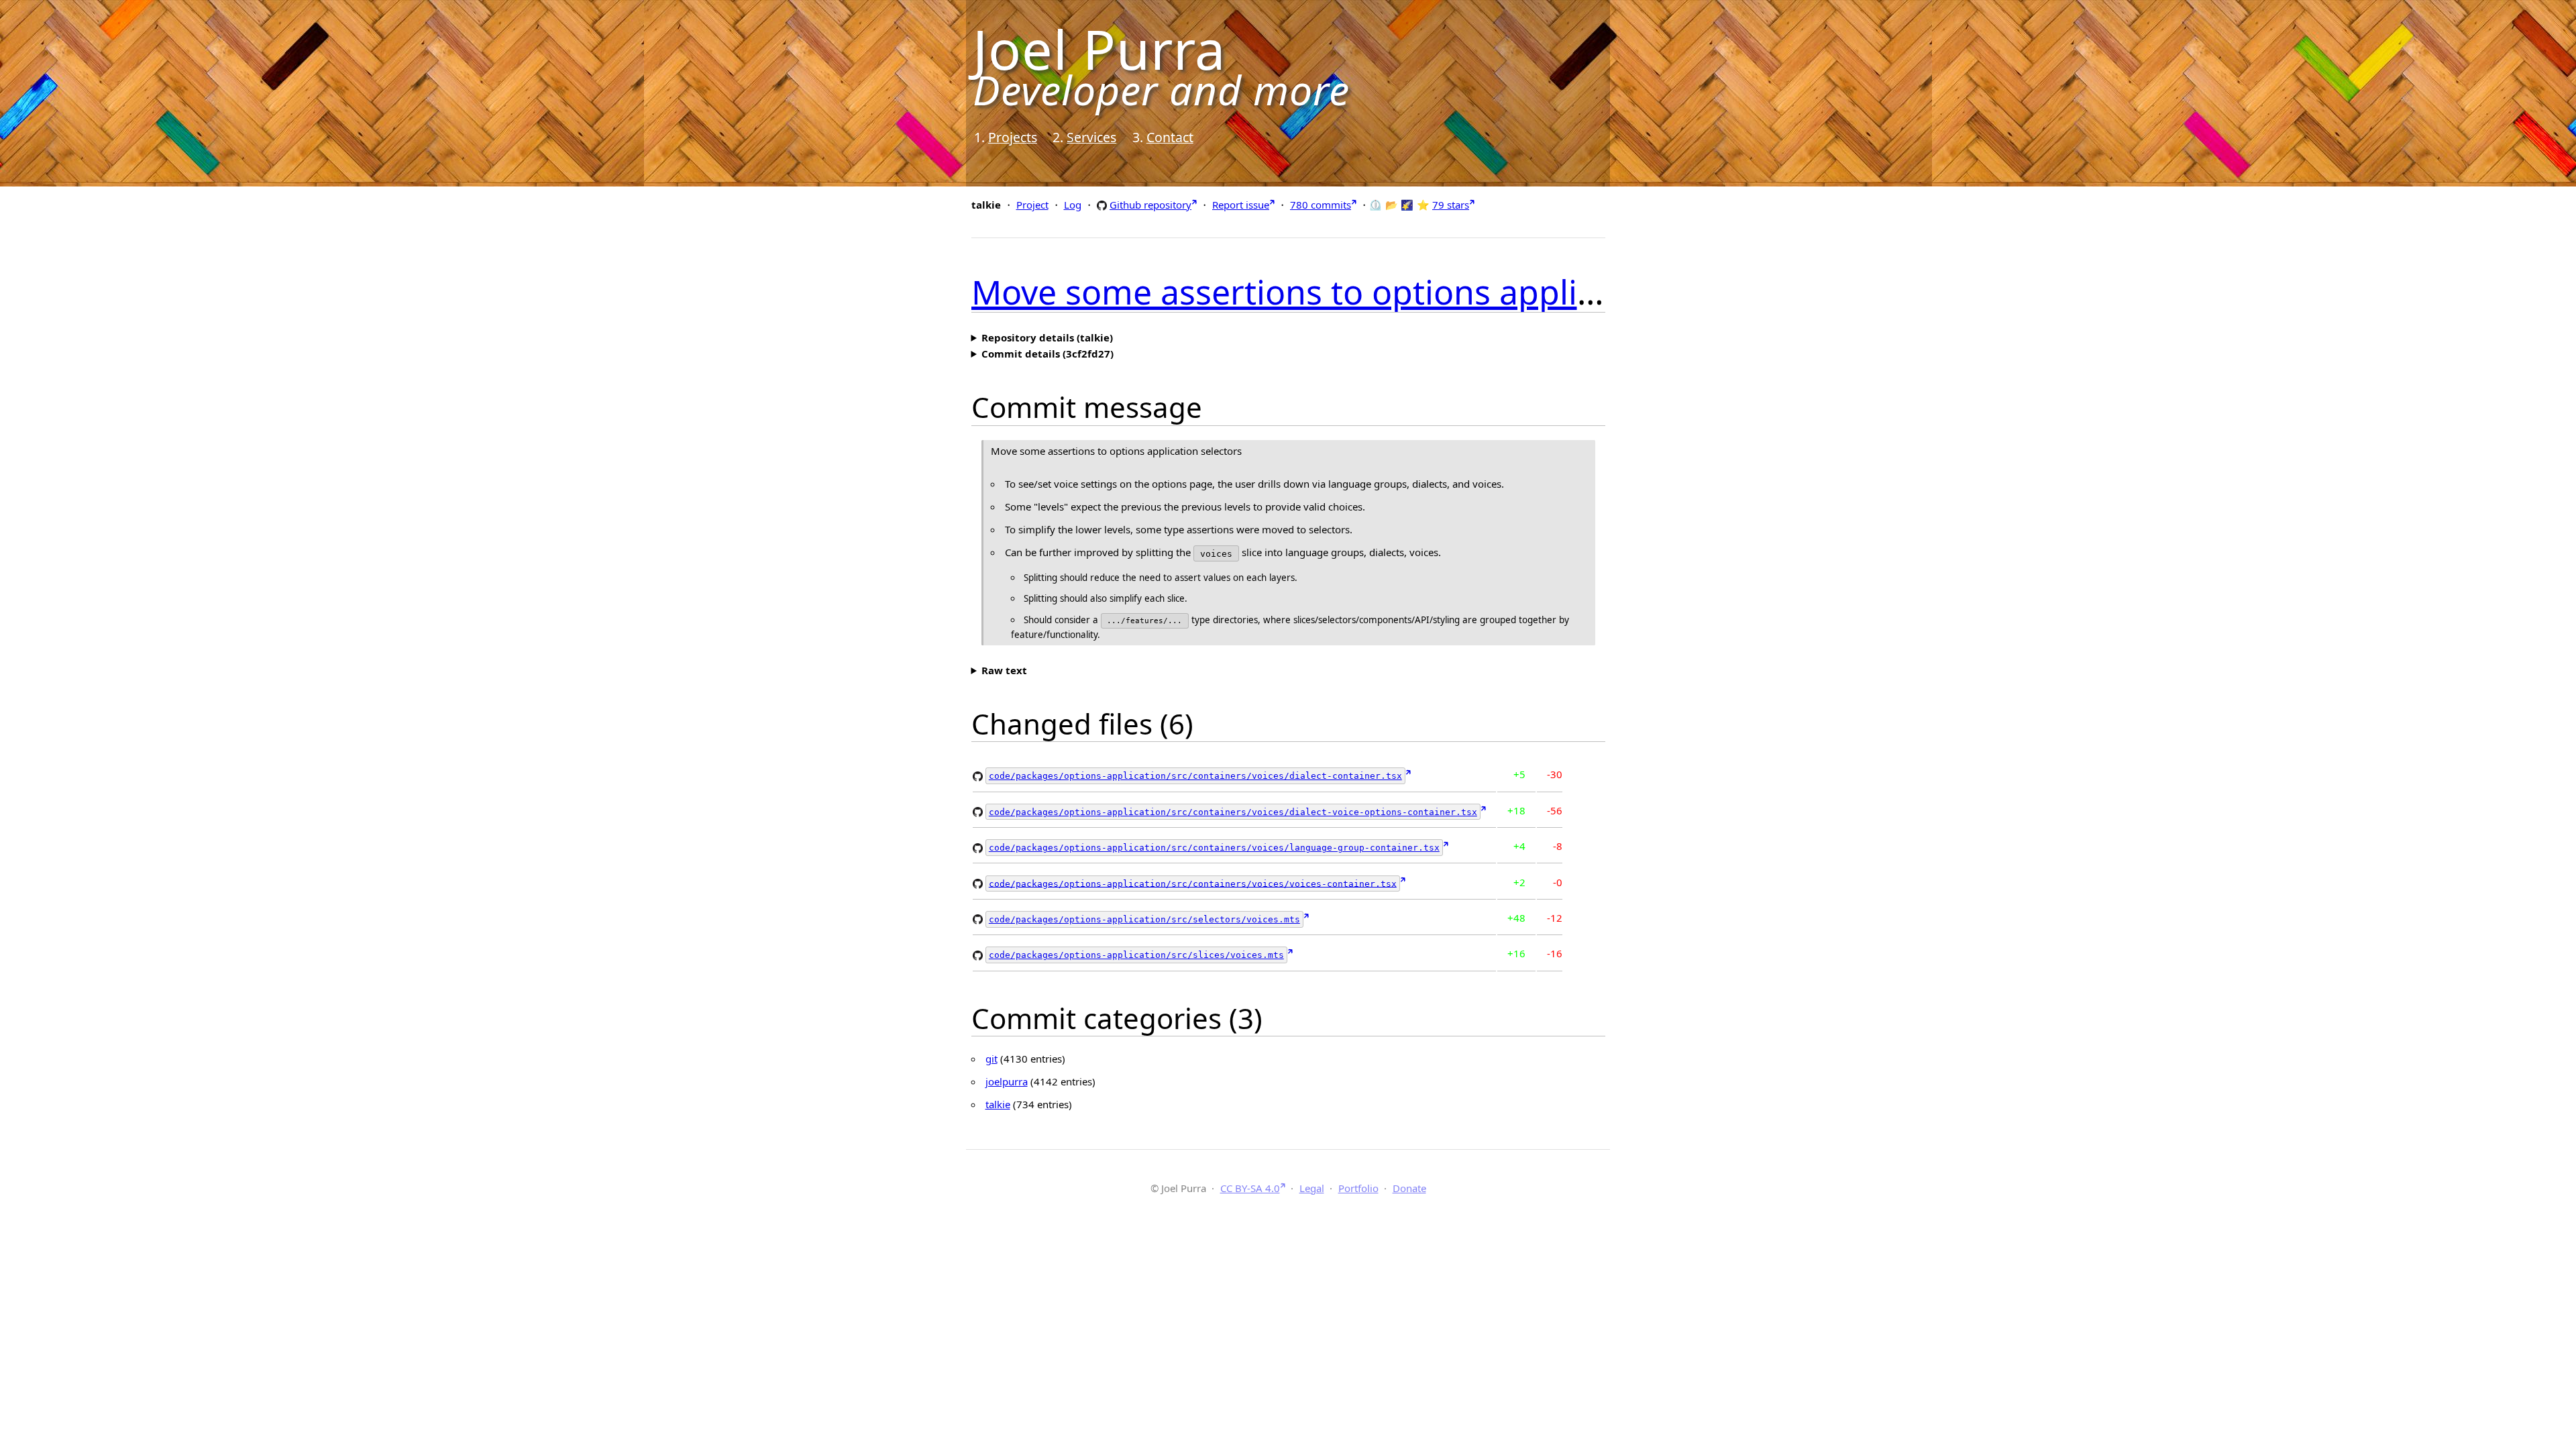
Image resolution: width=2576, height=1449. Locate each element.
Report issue (1241, 205)
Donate (1409, 1188)
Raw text (1004, 670)
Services (1091, 137)
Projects (1013, 137)
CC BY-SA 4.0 (1250, 1188)
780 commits (1321, 205)
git (991, 1059)
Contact (1170, 137)
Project (1032, 205)
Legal (1312, 1188)
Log (1073, 205)
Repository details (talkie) (1047, 337)
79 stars (1451, 205)
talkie (998, 1104)
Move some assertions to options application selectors (1397, 292)
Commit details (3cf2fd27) (1048, 354)
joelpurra (1007, 1081)
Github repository (1150, 204)
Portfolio (1358, 1188)
